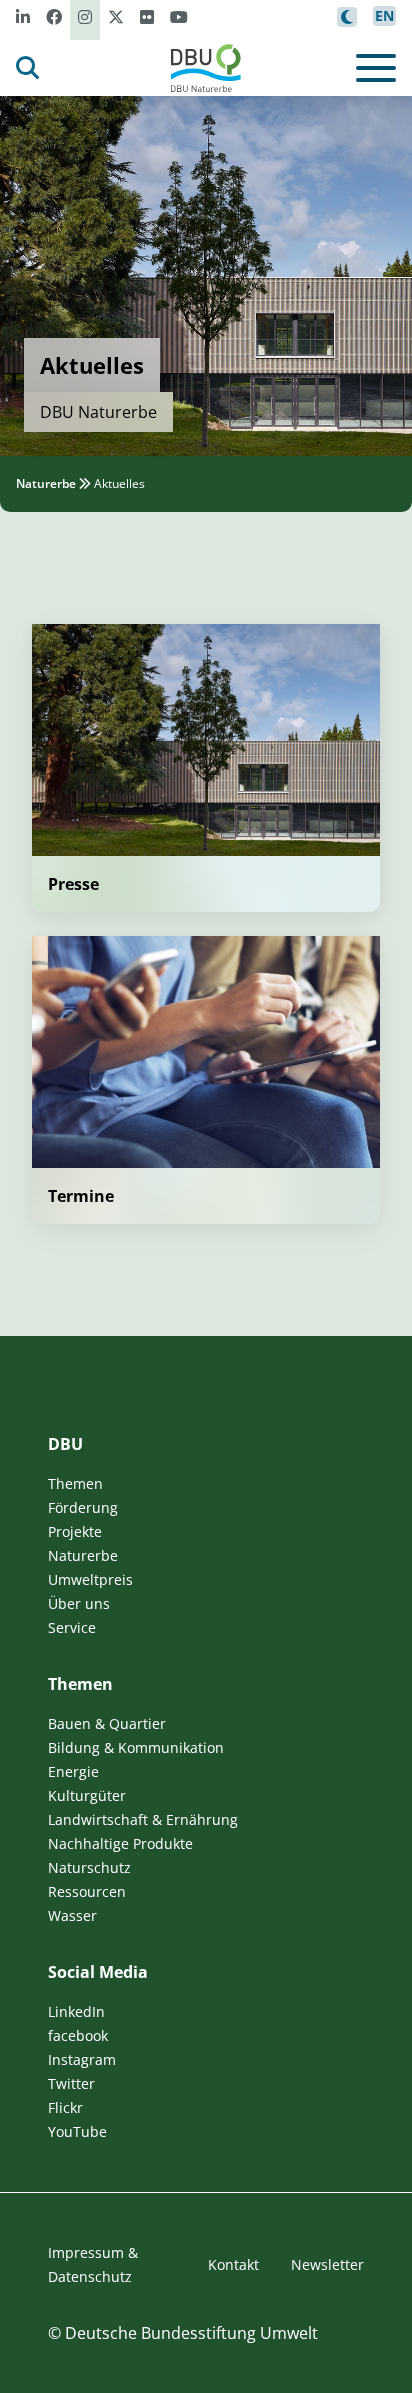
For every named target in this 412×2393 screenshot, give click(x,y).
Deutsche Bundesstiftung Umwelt (191, 2333)
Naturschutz (89, 1867)
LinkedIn (76, 2011)
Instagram (82, 2059)
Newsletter (327, 2264)
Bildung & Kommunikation (136, 1747)
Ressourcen (87, 1891)
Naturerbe (46, 483)
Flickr (65, 2107)
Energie (73, 1771)
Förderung (83, 1507)
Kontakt (233, 2264)
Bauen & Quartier (107, 1723)
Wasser (72, 1915)
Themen (75, 1483)
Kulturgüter (87, 1795)
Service (72, 1627)
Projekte (75, 1531)
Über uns (79, 1603)
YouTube (77, 2131)
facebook (78, 2035)
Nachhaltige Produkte (120, 1843)
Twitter (71, 2083)
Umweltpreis (90, 1579)
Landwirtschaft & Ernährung (143, 1819)
